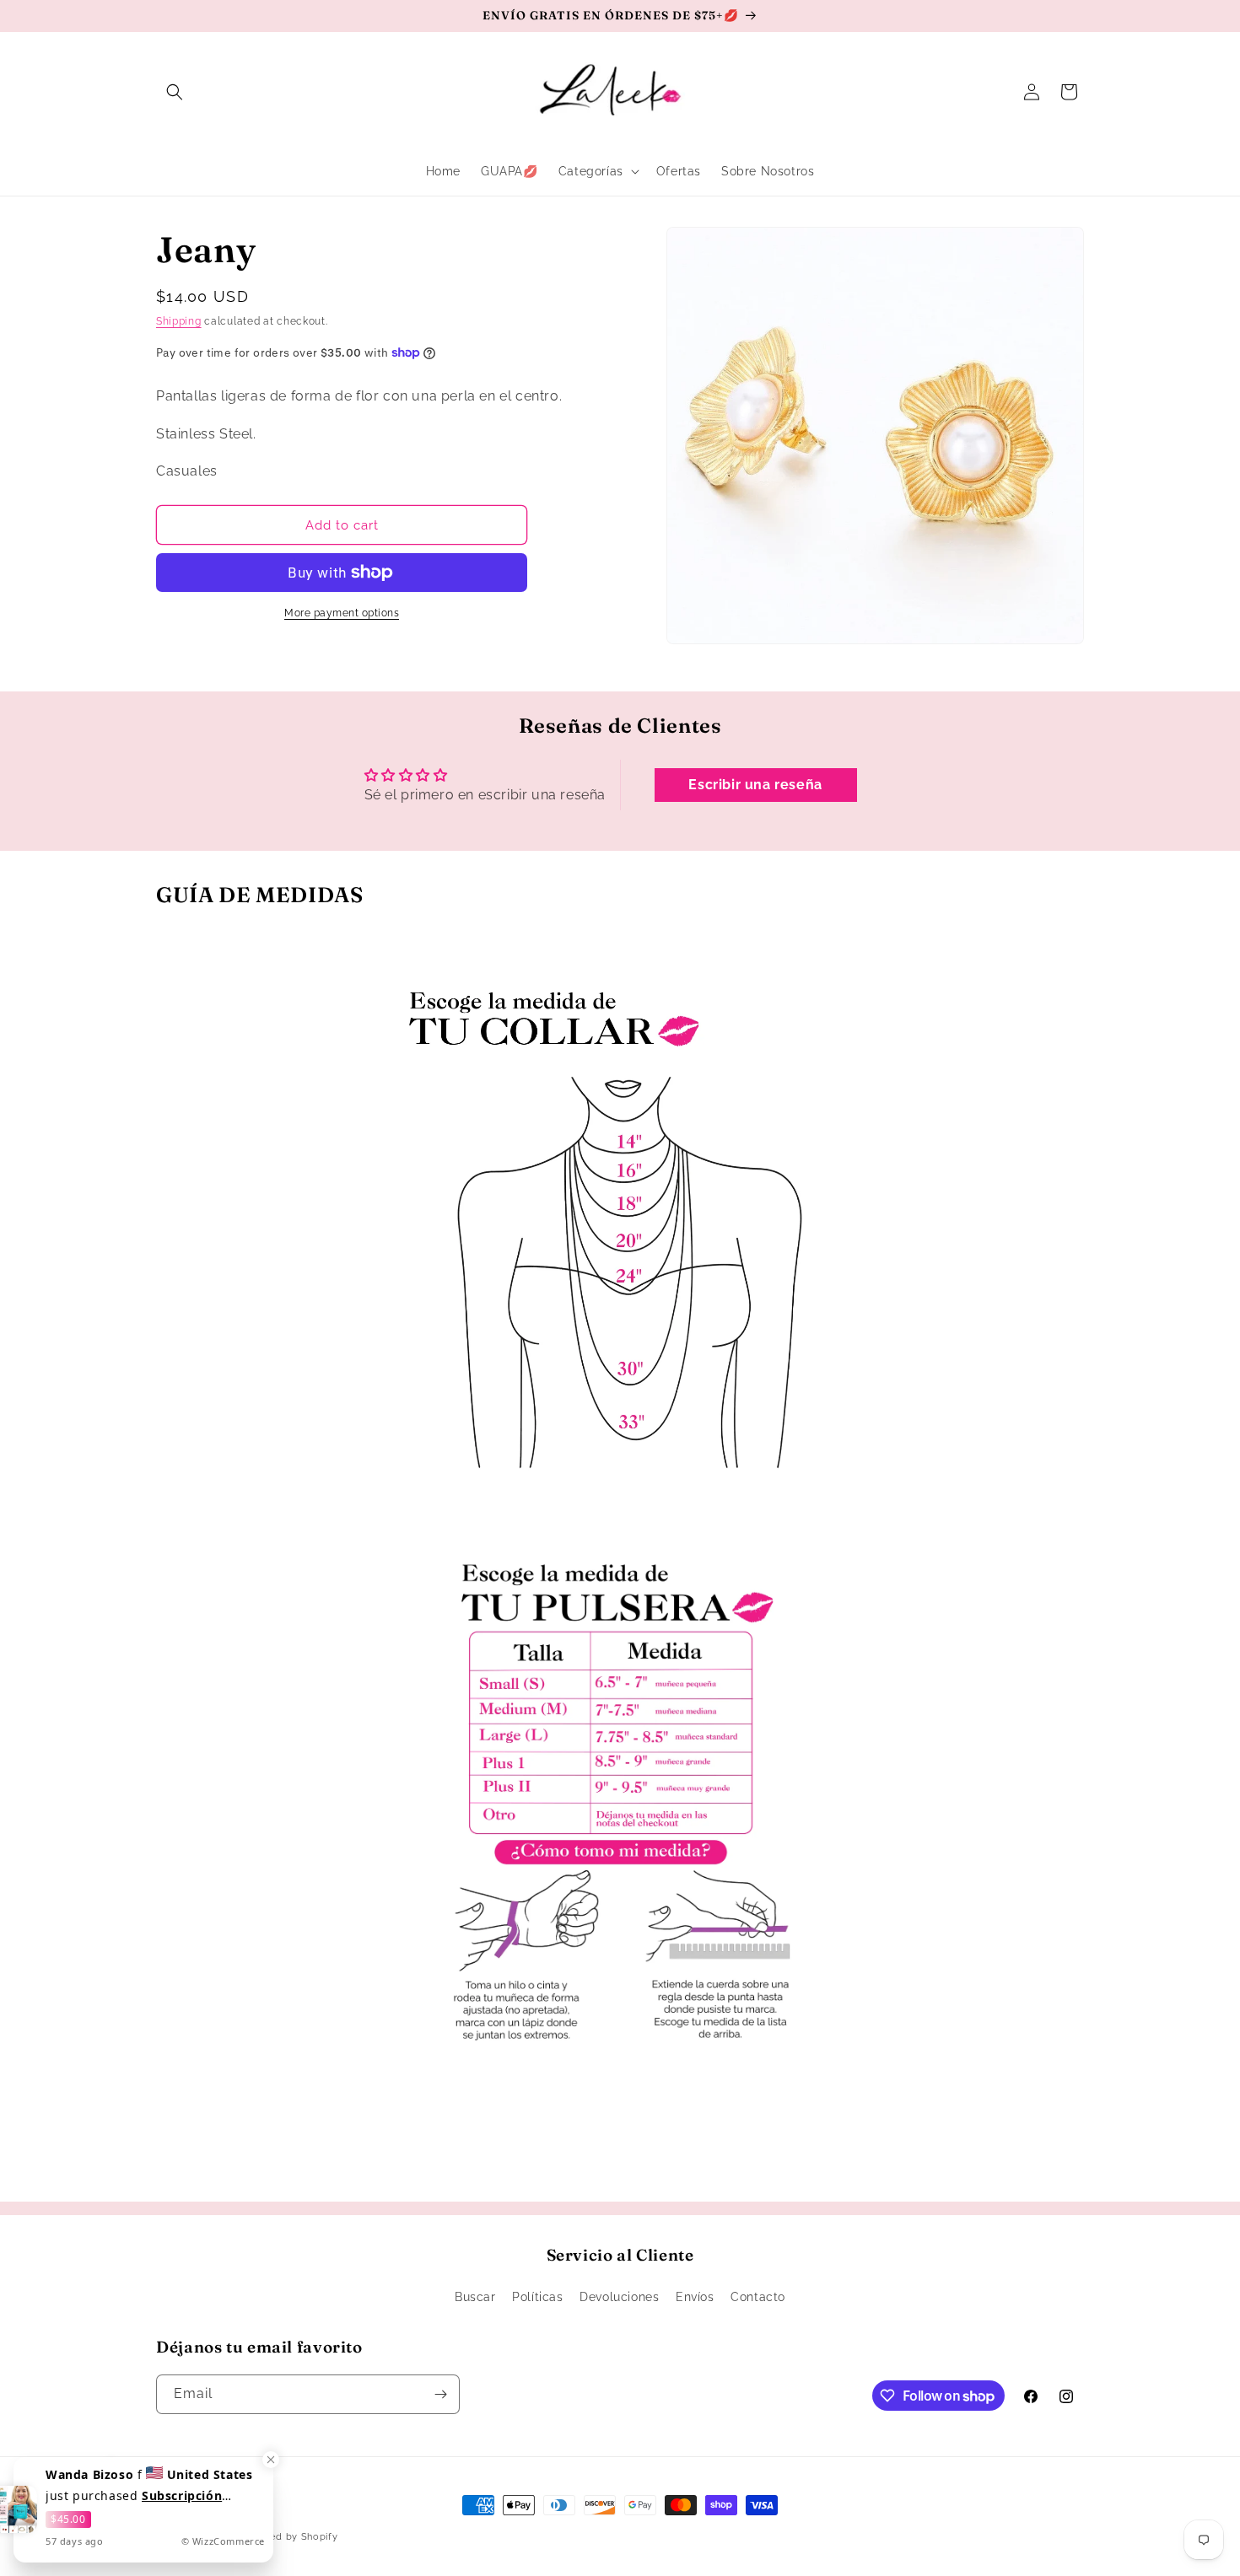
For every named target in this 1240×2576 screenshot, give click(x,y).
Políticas (537, 2297)
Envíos (695, 2297)
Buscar (475, 2297)
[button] (175, 92)
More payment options (342, 613)
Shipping (179, 321)
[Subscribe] (440, 2394)
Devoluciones (619, 2297)
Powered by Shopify (289, 2537)
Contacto (758, 2297)
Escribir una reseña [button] (755, 785)
